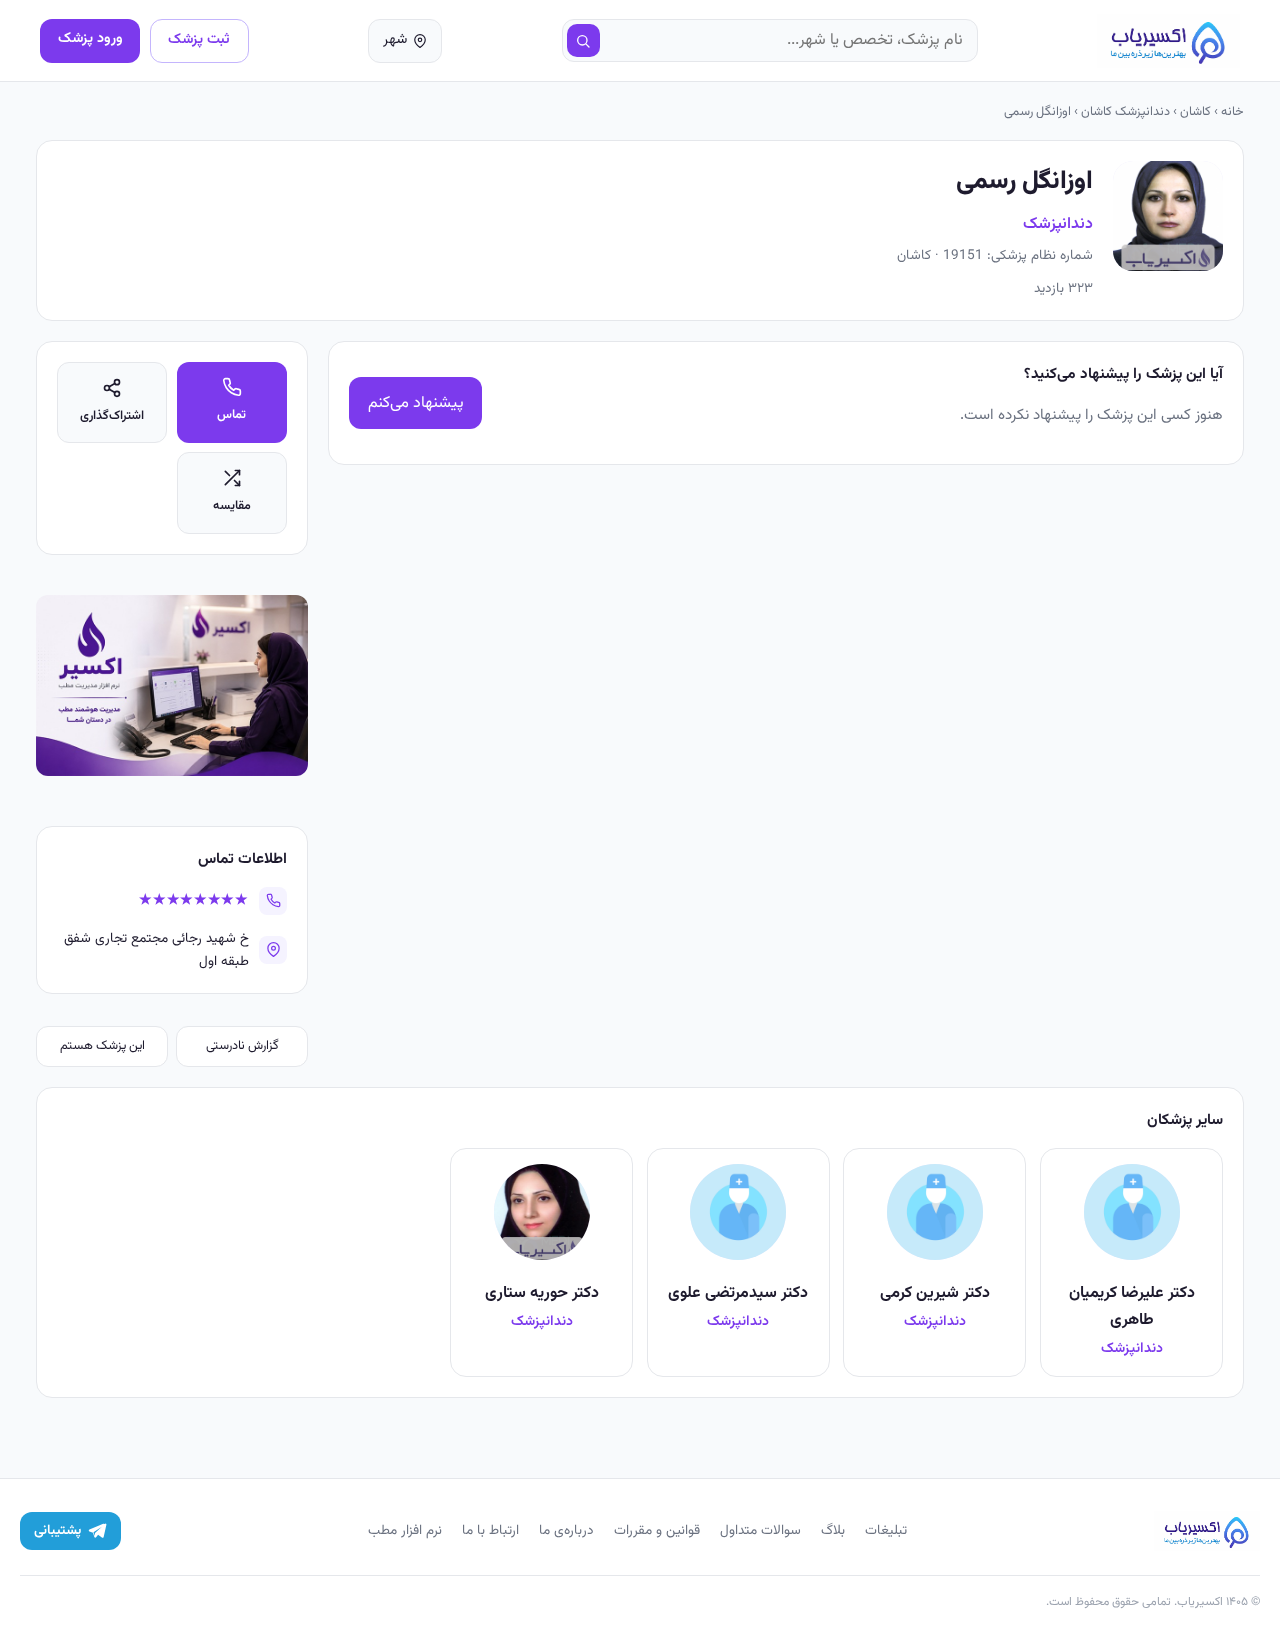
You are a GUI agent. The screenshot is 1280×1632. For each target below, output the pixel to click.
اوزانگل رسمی (1037, 112)
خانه (1232, 112)
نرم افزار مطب (405, 1530)
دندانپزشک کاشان (1125, 112)
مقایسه (232, 506)
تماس (231, 415)
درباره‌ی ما (566, 1530)
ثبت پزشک (199, 39)
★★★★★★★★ (193, 900)
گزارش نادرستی (242, 1046)
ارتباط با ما (490, 1530)
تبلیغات (886, 1530)
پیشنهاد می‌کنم (416, 403)
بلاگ (833, 1530)
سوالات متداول (760, 1530)
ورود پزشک (90, 38)
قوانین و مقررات (657, 1530)
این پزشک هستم (102, 1046)
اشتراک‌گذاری (112, 416)
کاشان (1195, 112)
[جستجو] (584, 41)
